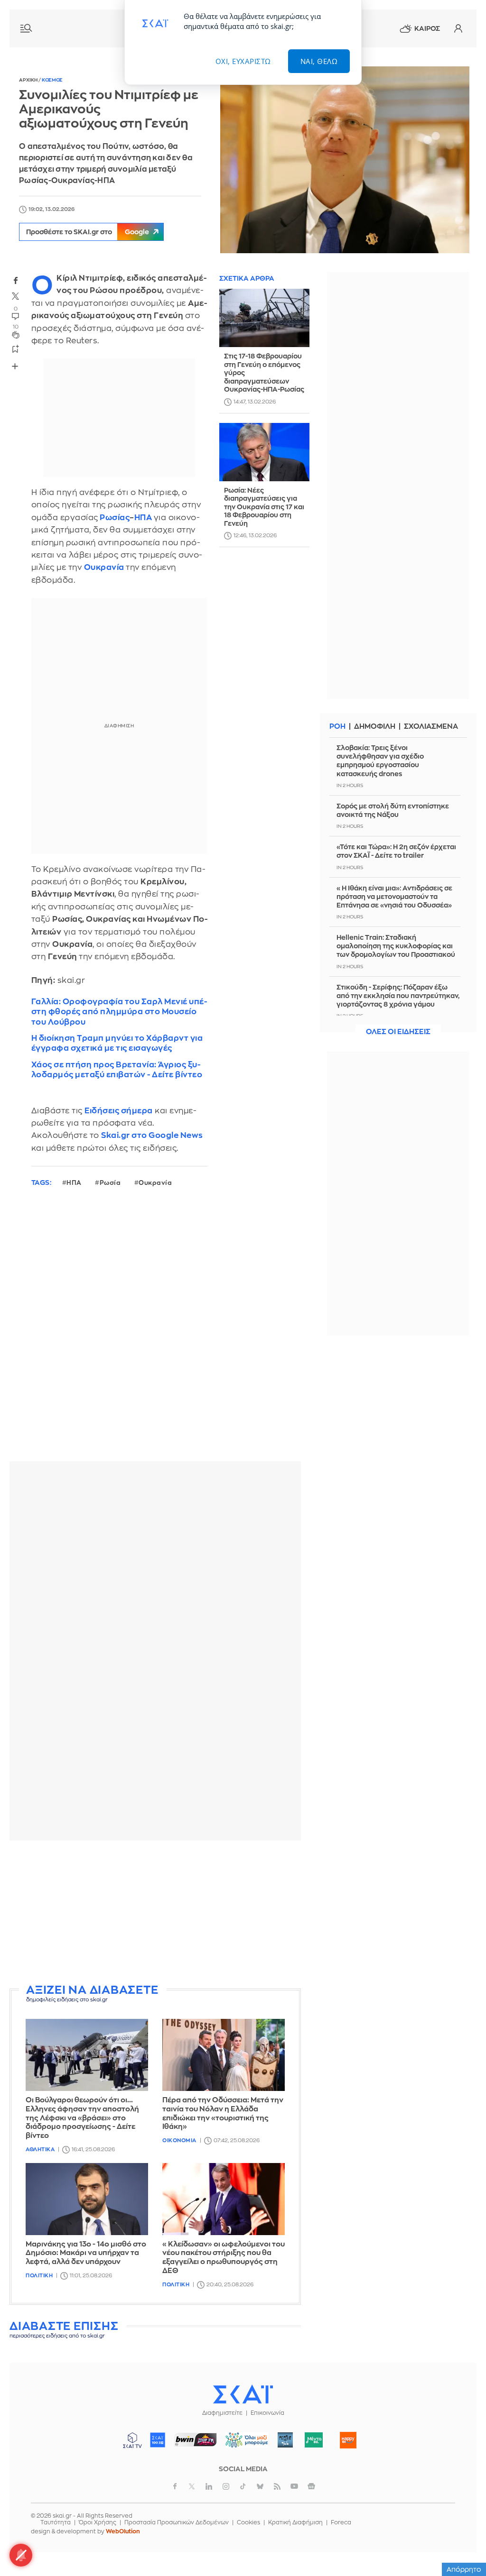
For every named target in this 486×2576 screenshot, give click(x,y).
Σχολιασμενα (431, 727)
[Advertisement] (155, 1914)
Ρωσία (110, 1183)
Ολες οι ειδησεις (398, 1032)
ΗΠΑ (143, 518)
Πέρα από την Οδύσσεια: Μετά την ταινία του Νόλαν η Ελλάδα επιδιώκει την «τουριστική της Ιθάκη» (223, 2113)
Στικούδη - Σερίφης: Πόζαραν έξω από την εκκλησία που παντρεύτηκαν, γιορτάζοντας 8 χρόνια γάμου (398, 996)
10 (16, 327)
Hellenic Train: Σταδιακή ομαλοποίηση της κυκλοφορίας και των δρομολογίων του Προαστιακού (396, 946)
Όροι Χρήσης (98, 2522)
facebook (16, 280)
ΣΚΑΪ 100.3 (158, 2440)
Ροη (337, 727)
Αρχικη (29, 80)
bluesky (260, 2486)
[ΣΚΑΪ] (243, 2394)
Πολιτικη (39, 2276)
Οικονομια (179, 2141)
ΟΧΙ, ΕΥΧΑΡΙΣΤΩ (243, 61)
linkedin (209, 2486)
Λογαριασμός (458, 28)
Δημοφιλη (375, 727)
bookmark (16, 348)
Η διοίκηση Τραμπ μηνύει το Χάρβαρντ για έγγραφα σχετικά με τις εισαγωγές (117, 1043)
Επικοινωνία (267, 2413)
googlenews (311, 2486)
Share (15, 366)
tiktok (243, 2486)
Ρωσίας (115, 518)
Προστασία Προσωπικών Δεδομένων (177, 2522)
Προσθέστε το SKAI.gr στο (88, 232)
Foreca (341, 2522)
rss (277, 2486)
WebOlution (123, 2531)
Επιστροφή (462, 2543)
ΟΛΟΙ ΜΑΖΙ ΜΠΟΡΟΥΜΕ (243, 2444)
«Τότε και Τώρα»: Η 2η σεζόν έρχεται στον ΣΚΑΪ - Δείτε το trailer (396, 851)
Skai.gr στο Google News (152, 1135)
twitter (16, 296)
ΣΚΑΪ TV (132, 2440)
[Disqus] (155, 1332)
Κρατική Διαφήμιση (295, 2522)
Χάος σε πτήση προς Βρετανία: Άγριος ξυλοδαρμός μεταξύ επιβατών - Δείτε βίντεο (117, 1070)
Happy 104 (348, 2440)
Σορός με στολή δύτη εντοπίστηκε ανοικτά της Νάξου (393, 810)
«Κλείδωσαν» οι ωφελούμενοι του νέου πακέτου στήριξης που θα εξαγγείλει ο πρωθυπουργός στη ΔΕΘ (224, 2258)
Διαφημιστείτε (222, 2413)
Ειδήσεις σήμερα (119, 1111)
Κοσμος (52, 80)
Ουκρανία (155, 1183)
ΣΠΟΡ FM (196, 2440)
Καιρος (427, 28)
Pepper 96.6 (285, 2440)
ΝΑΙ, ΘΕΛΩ (319, 61)
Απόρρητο (464, 2569)
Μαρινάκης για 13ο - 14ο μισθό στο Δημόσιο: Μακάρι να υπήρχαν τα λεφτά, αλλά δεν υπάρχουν (86, 2253)
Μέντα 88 (314, 2440)
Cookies (248, 2522)
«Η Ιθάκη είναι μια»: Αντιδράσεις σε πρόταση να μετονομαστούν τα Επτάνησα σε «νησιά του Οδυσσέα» (394, 897)
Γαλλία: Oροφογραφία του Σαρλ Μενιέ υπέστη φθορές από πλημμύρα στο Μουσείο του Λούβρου (119, 1012)
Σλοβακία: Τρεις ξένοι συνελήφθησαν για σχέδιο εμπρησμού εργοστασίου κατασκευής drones (380, 761)
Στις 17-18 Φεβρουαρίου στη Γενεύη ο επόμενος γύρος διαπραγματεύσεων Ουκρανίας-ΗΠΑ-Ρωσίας (264, 373)
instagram (226, 2486)
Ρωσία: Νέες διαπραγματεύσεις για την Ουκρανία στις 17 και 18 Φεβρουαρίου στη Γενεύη (264, 507)
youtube (294, 2486)
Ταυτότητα (56, 2522)
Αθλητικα (40, 2150)
